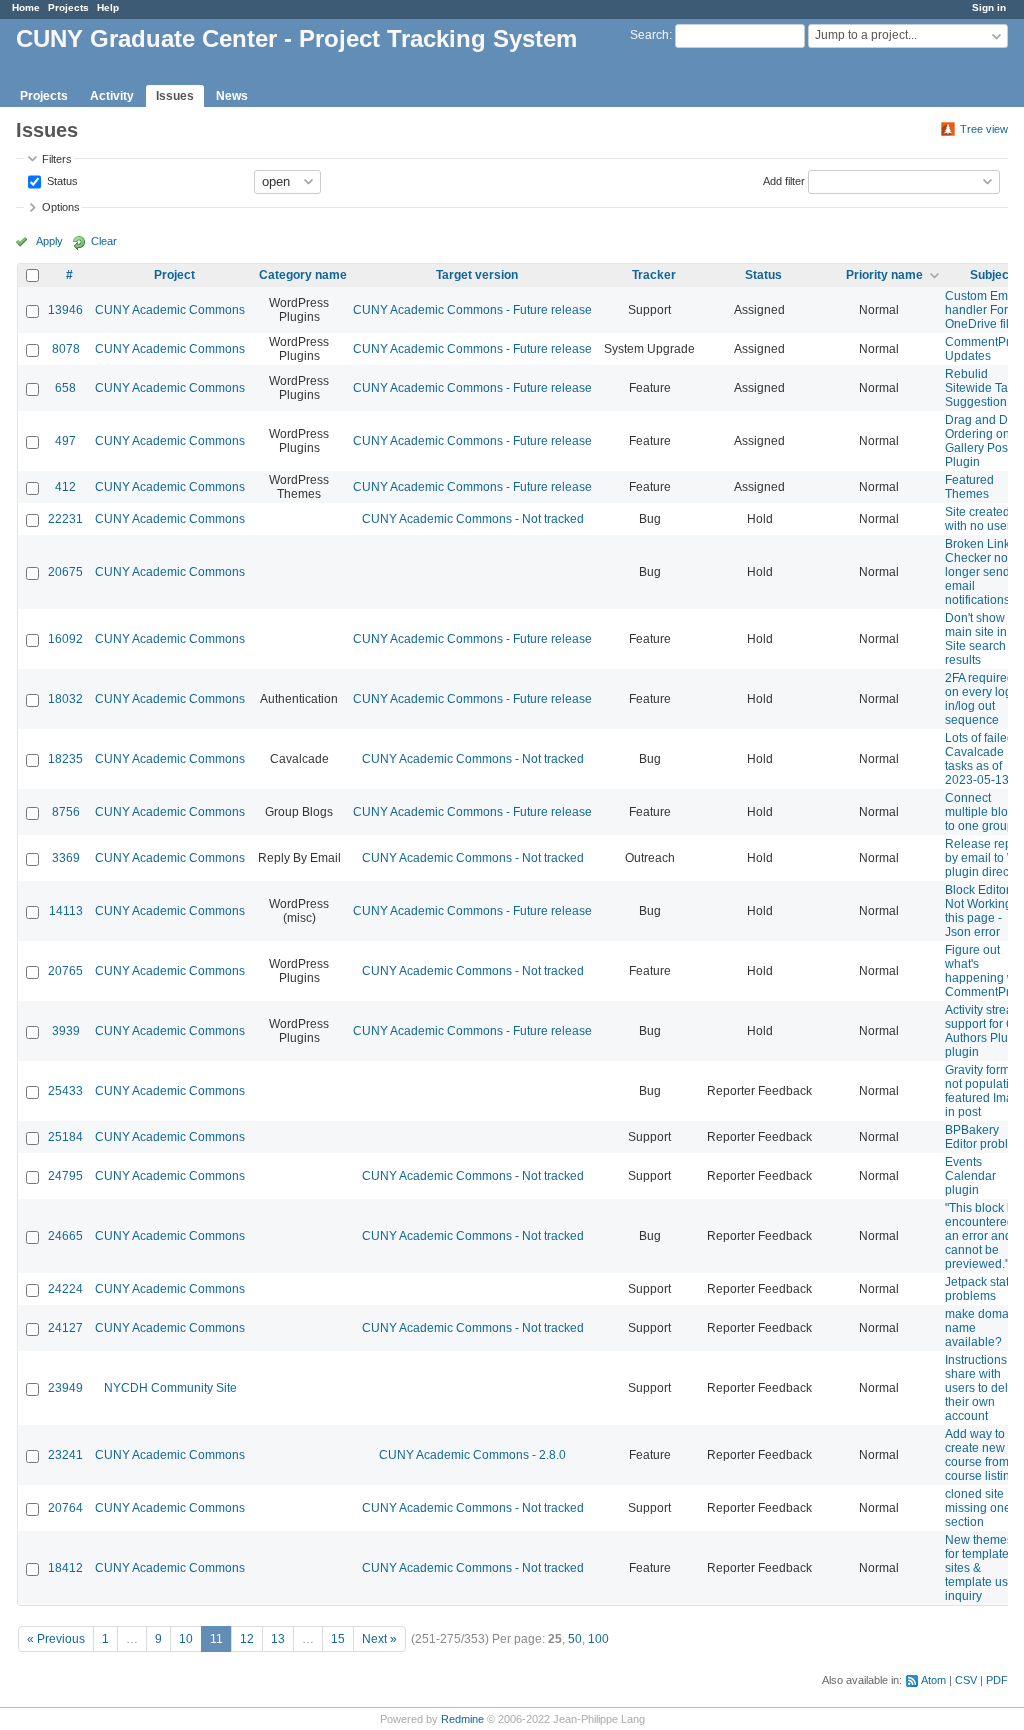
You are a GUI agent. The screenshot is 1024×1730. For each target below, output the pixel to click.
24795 (65, 1176)
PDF (997, 1680)
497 (65, 441)
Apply (49, 241)
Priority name (884, 275)
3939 (66, 1031)
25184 (65, 1137)
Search (649, 35)
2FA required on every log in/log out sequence (979, 699)
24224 (65, 1289)
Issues (175, 96)
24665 (65, 1236)
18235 (65, 759)
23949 (65, 1388)
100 (598, 1639)
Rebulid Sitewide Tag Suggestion (980, 388)
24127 (65, 1328)
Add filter (784, 180)
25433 (65, 1091)
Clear (104, 241)
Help (108, 7)
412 (65, 487)
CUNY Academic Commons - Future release (472, 310)
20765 (65, 971)
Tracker (654, 275)
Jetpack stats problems (980, 1289)
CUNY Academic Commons (170, 310)
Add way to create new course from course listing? (984, 1455)
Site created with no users (981, 519)
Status (61, 180)
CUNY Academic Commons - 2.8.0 (472, 1455)
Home (26, 7)
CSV (966, 1680)
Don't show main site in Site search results (976, 639)
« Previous (56, 1639)
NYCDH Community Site (170, 1388)
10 (186, 1639)
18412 (65, 1568)
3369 (66, 858)
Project (174, 275)
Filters (57, 159)
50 (575, 1639)
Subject (991, 275)
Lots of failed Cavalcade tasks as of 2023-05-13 (979, 759)
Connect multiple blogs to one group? (983, 812)
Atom (933, 1680)
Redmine (462, 1719)
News (232, 96)
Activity (112, 96)
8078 (66, 349)
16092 (65, 639)
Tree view (984, 129)
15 (338, 1639)
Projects (68, 7)
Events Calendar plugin (970, 1176)
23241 (65, 1455)
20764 (65, 1508)
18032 (65, 699)
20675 (65, 572)
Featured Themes (969, 487)
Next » (379, 1639)
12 (247, 1639)
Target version (477, 275)
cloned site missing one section (978, 1508)
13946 (65, 310)
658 (65, 388)
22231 (65, 519)
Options (61, 207)
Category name (303, 275)
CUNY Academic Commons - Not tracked (473, 519)
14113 (66, 911)
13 (278, 1639)
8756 (66, 812)
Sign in (989, 7)
